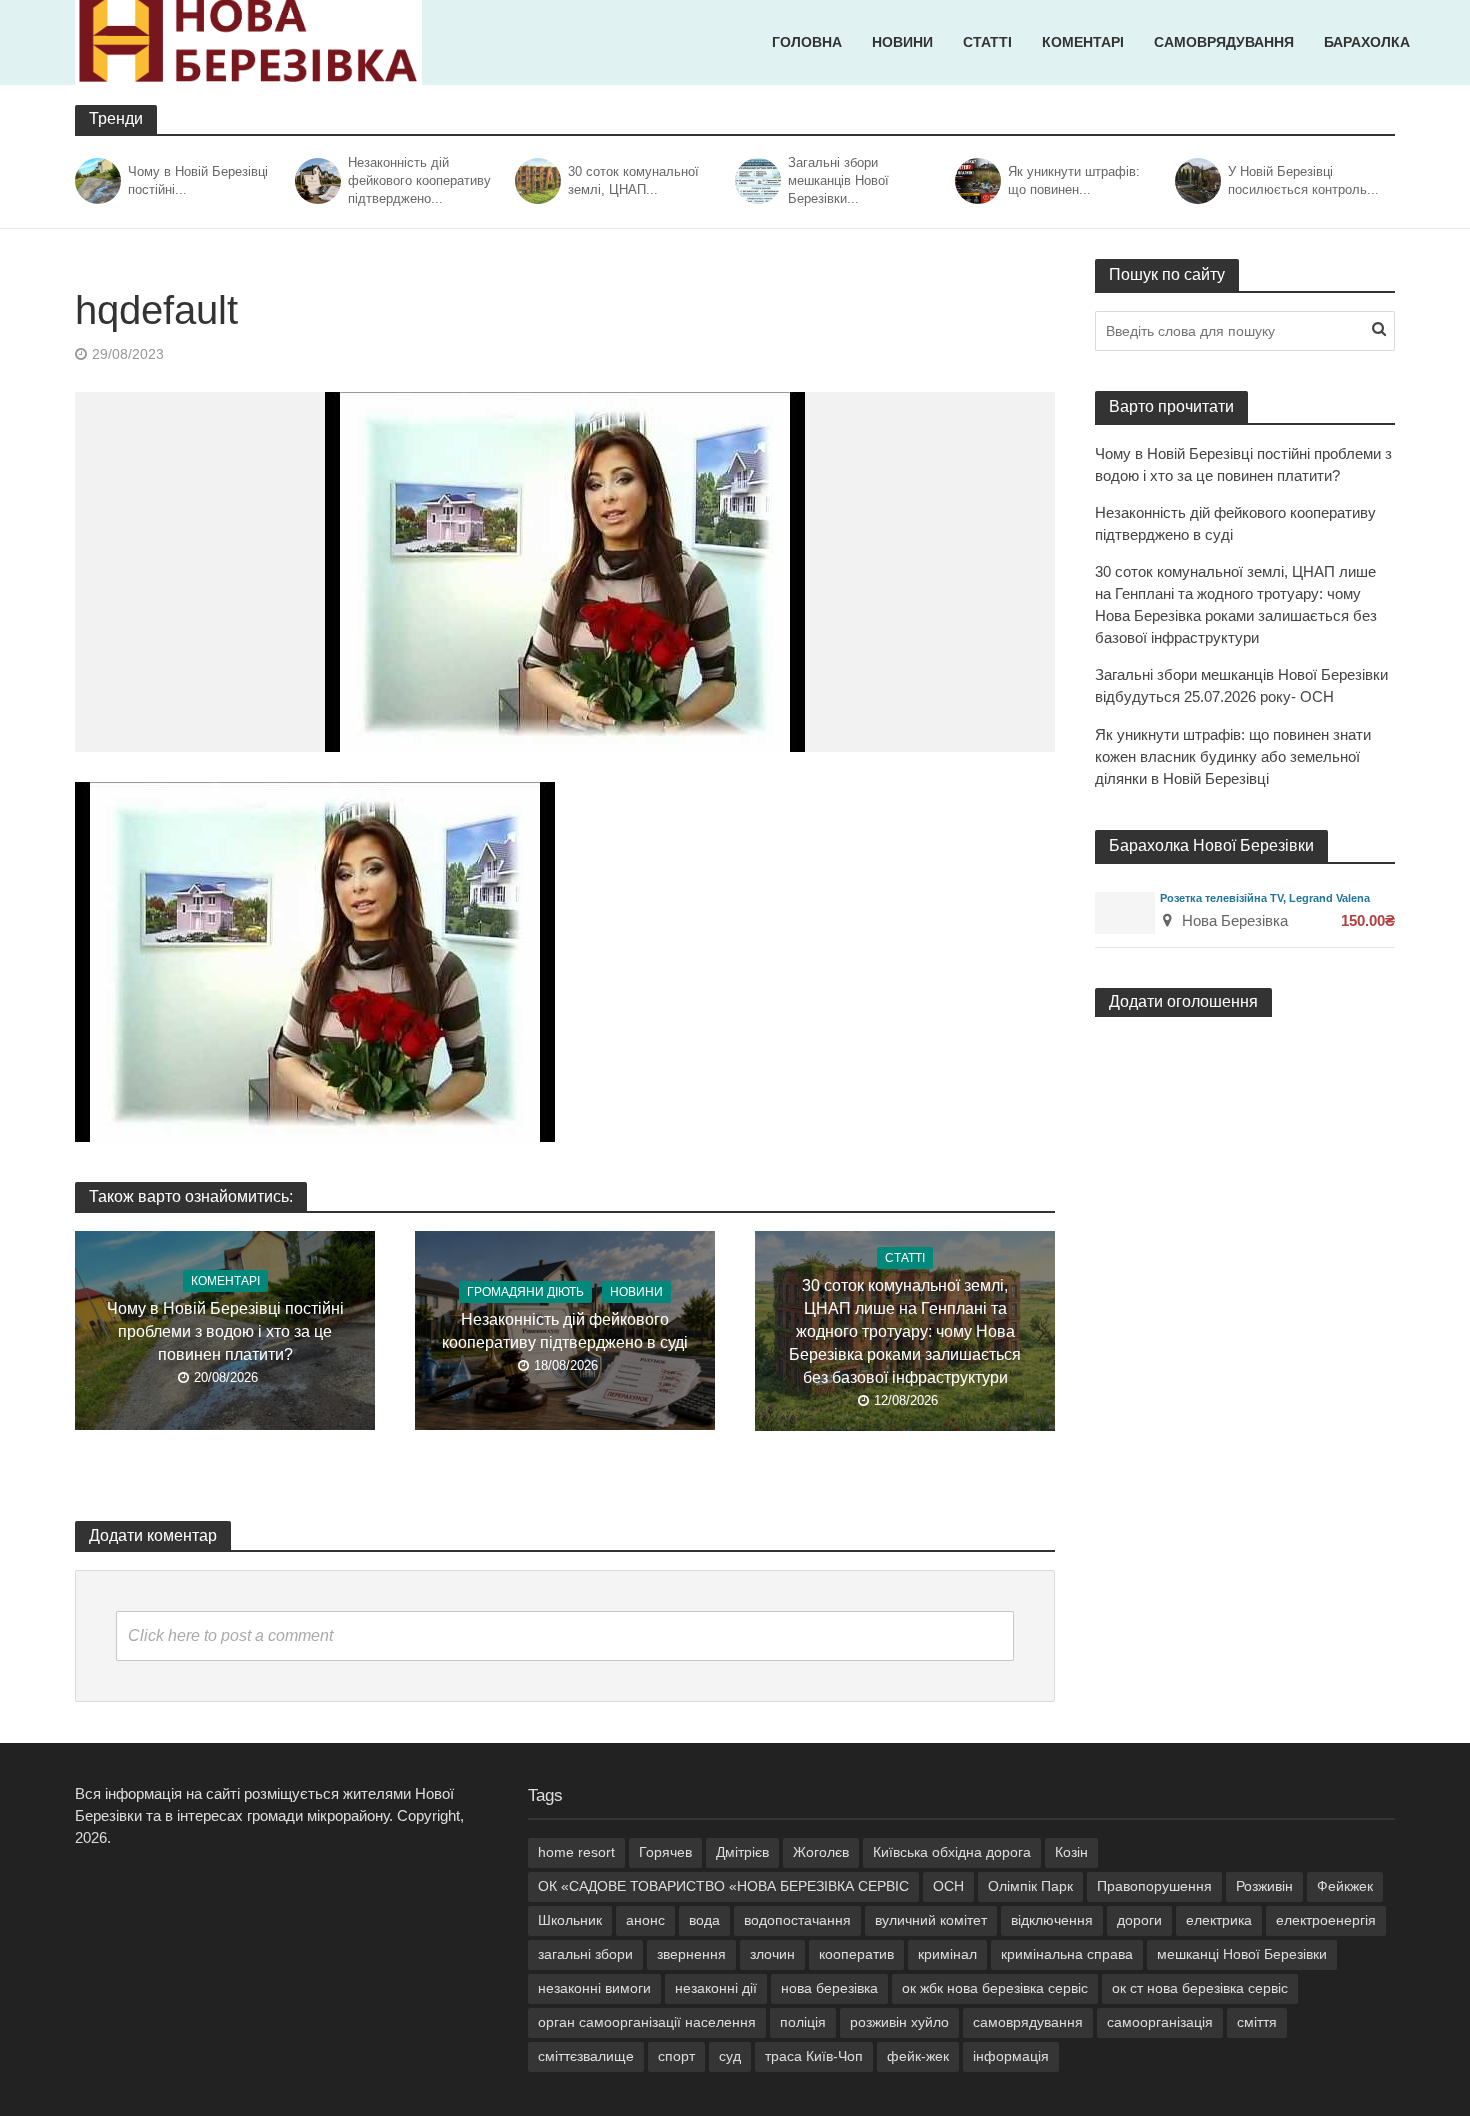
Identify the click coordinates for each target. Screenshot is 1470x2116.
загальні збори (585, 1954)
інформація (1011, 2056)
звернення (691, 1954)
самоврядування (1028, 2022)
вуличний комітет (931, 1920)
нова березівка (829, 1988)
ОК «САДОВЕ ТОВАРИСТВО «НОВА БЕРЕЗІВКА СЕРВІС (723, 1886)
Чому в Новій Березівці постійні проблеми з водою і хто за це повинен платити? (225, 1331)
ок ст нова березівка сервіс (1200, 1988)
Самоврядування (1224, 42)
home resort (576, 1852)
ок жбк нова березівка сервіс (995, 1988)
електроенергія (1326, 1920)
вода (704, 1920)
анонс (645, 1920)
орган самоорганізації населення (647, 2022)
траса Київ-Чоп (814, 2056)
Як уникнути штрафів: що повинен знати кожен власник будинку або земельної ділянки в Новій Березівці (1233, 756)
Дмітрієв (742, 1852)
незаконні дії (716, 1988)
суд (730, 2056)
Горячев (665, 1852)
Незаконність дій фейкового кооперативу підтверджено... (419, 180)
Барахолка (1367, 42)
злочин (772, 1954)
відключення (1052, 1920)
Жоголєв (821, 1852)
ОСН (948, 1886)
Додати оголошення (1183, 1001)
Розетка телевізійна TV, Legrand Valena (1265, 898)
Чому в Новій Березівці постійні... (198, 180)
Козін (1071, 1852)
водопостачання (797, 1920)
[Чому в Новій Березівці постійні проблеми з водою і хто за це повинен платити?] (96, 181)
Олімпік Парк (1030, 1886)
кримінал (947, 1954)
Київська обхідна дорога (952, 1852)
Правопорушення (1154, 1886)
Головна (807, 42)
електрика (1219, 1920)
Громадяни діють (525, 1292)
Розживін (1264, 1886)
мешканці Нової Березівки (1242, 1954)
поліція (803, 2022)
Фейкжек (1345, 1886)
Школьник (570, 1920)
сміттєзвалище (586, 2056)
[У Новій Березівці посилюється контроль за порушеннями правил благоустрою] (1196, 181)
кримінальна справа (1067, 1954)
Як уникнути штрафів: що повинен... (1074, 180)
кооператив (856, 1954)
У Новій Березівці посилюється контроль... (1303, 180)
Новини (902, 42)
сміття (1257, 2022)
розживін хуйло (899, 2022)
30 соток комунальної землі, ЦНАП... (633, 180)
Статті (987, 42)
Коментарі (1083, 42)
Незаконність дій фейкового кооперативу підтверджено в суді (565, 1331)
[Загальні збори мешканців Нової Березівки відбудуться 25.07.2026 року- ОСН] (756, 181)
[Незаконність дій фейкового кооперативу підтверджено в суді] (316, 181)
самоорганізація (1160, 2022)
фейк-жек (918, 2056)
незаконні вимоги (594, 1988)
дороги (1139, 1920)
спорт (676, 2056)
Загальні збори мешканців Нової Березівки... (838, 180)
